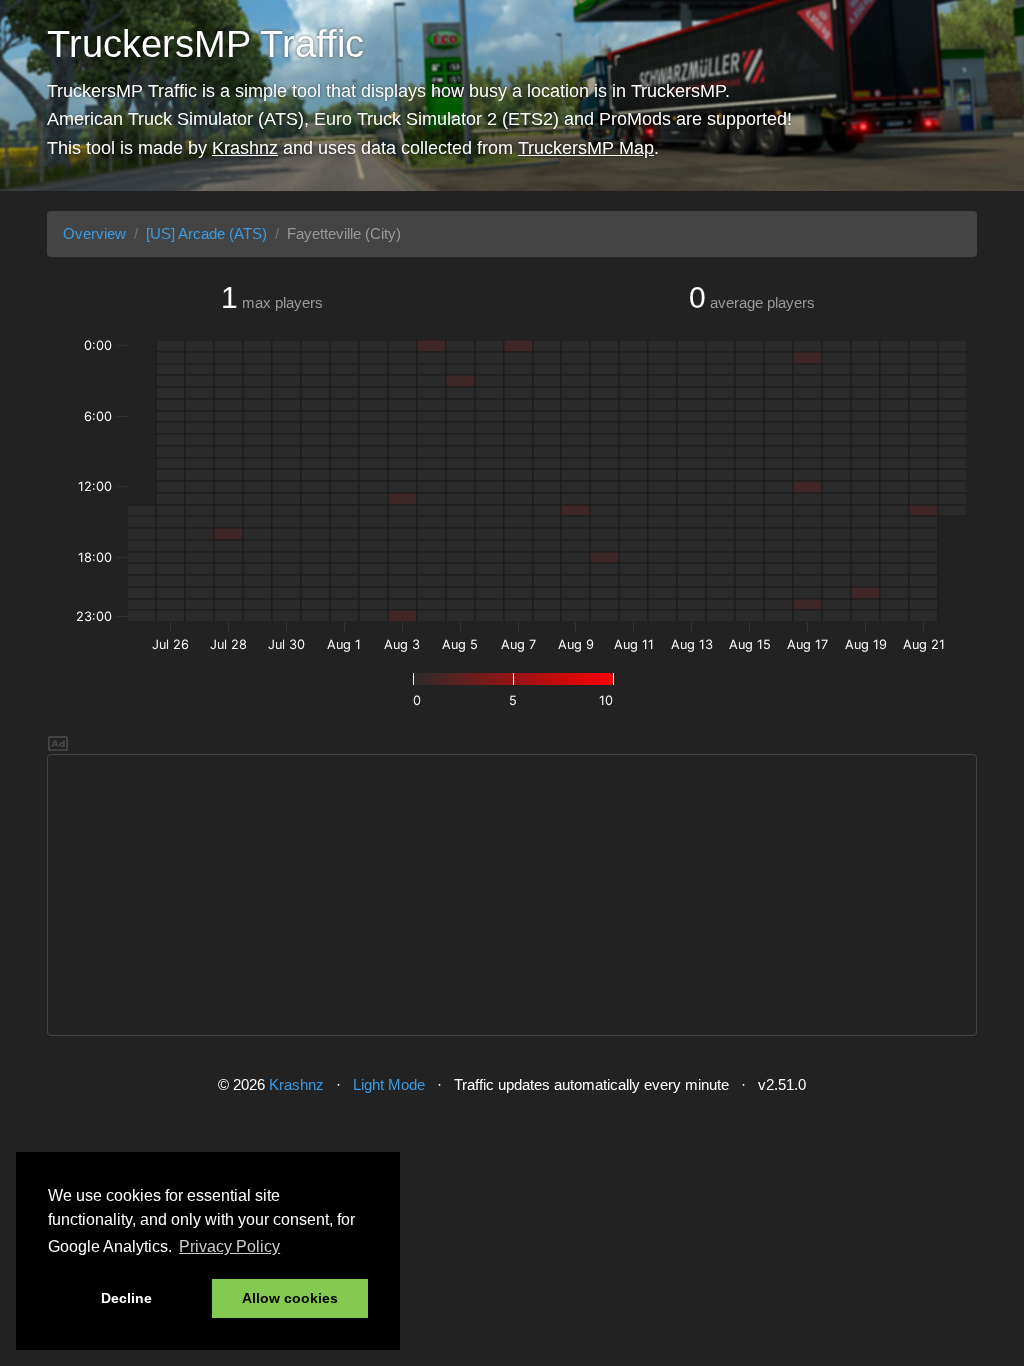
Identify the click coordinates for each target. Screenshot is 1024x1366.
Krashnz (245, 148)
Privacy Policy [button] (229, 1246)
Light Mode (389, 1084)
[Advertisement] (512, 895)
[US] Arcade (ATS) (206, 233)
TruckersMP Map (586, 148)
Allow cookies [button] (290, 1298)
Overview (94, 233)
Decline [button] (126, 1298)
